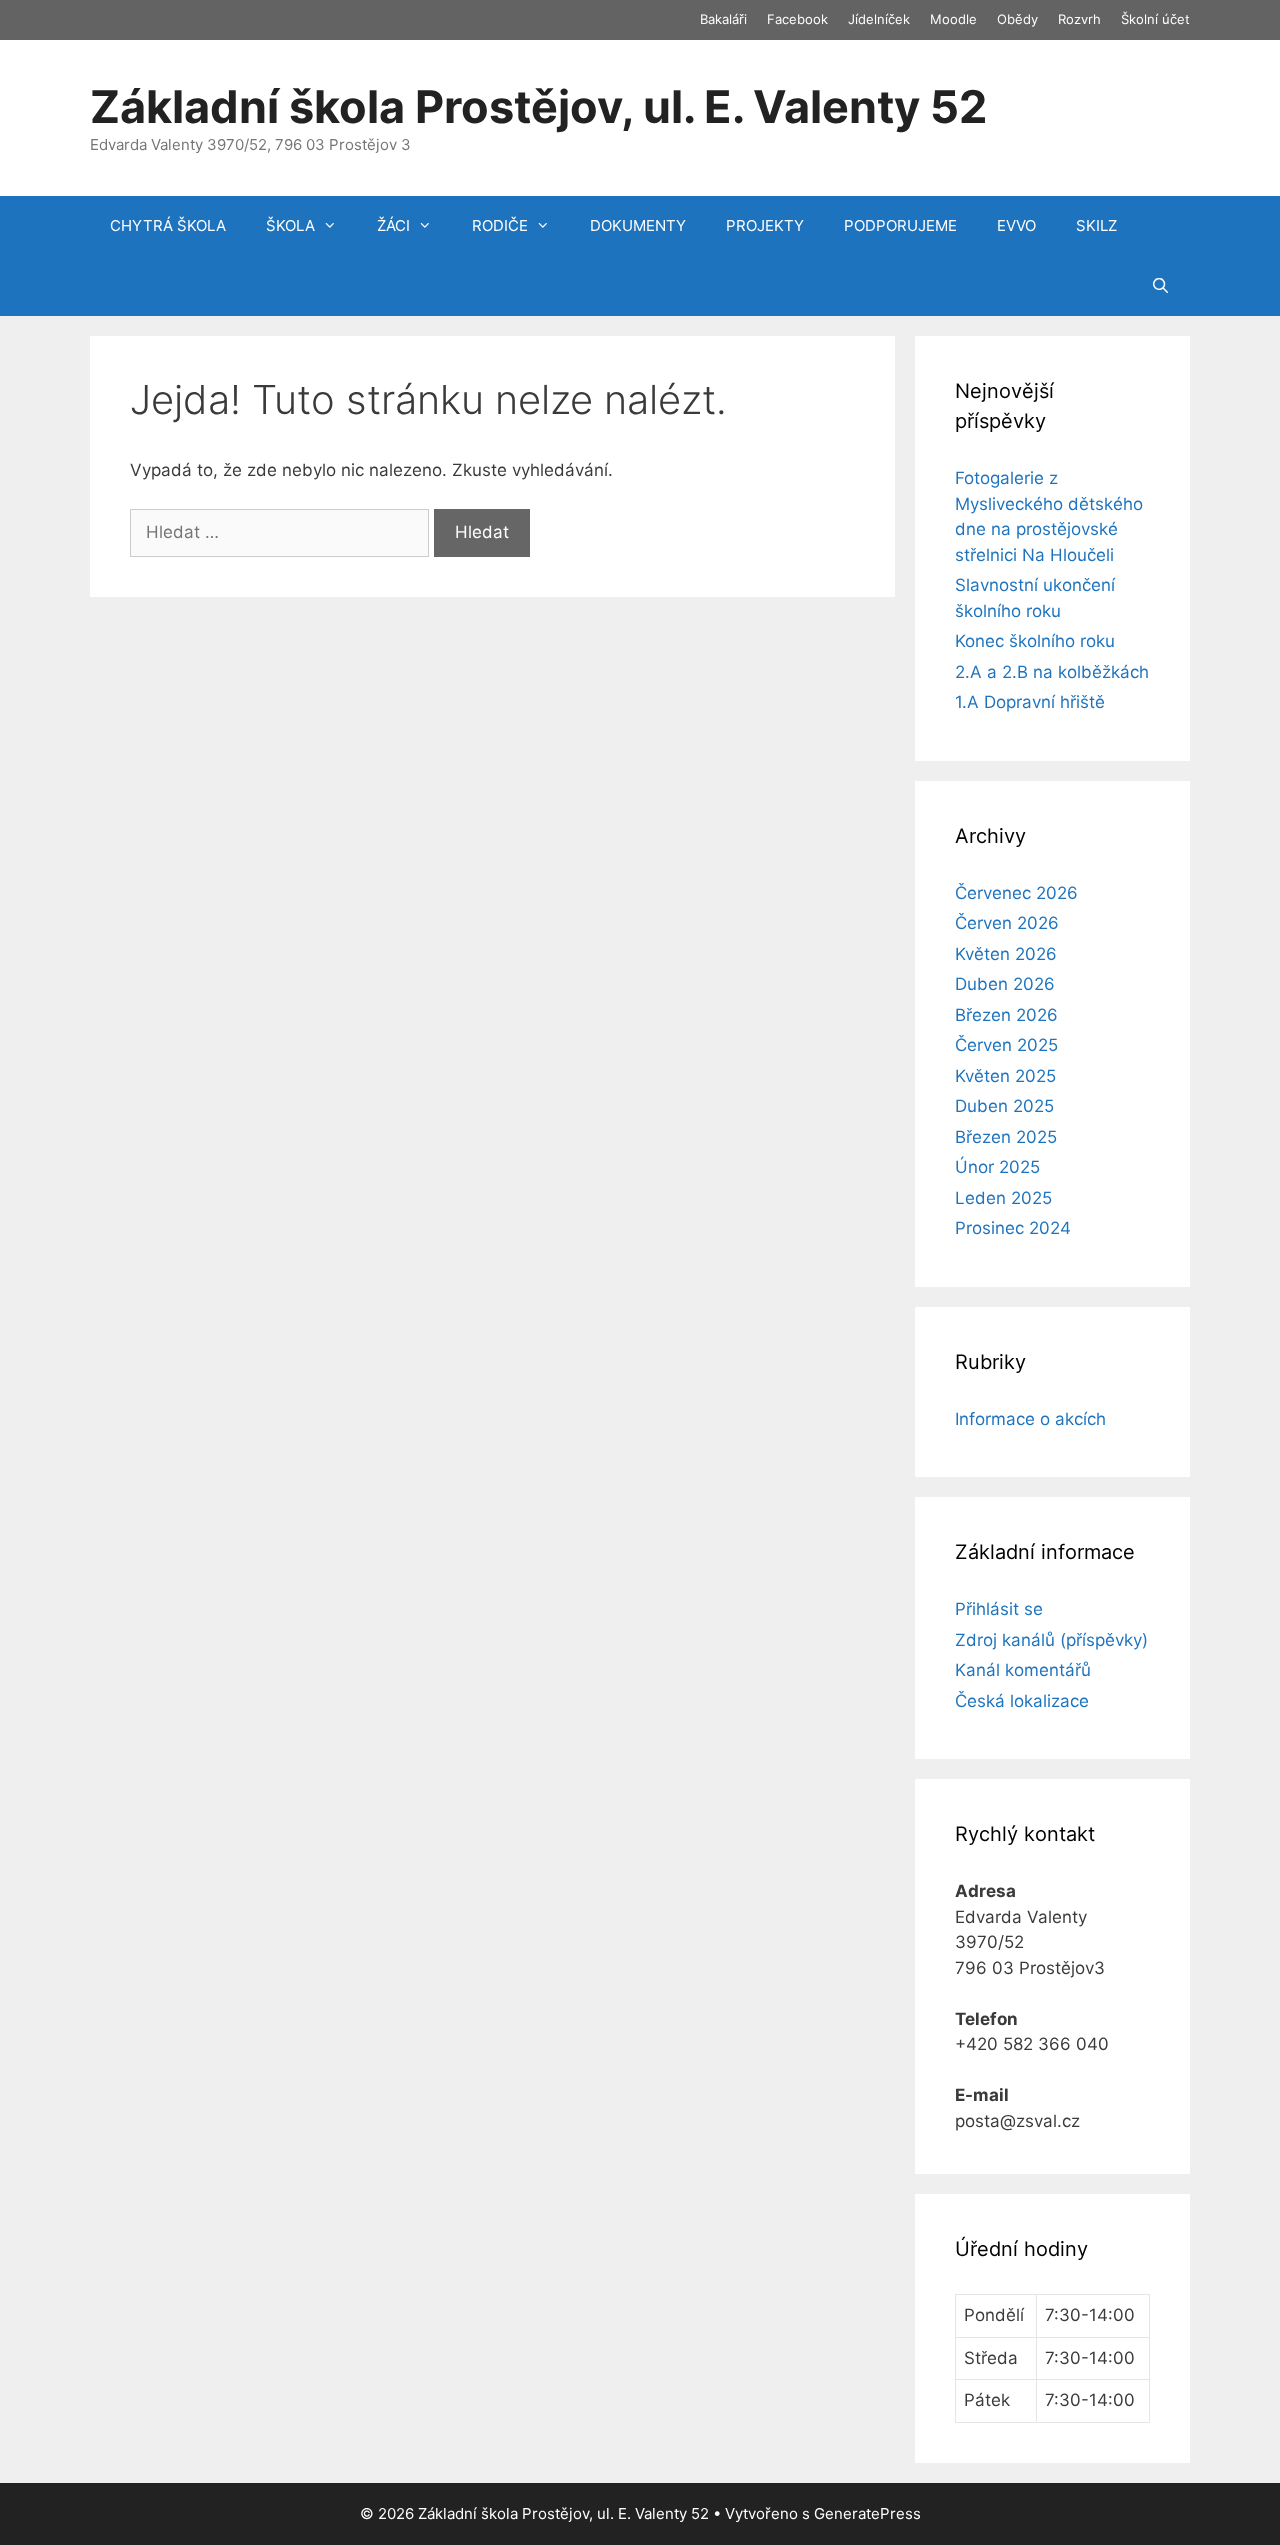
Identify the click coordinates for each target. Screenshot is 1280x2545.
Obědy (1017, 19)
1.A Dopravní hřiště (1030, 702)
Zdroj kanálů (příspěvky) (1051, 1640)
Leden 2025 (1003, 1198)
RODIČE (500, 225)
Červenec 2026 (1016, 893)
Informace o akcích (1030, 1419)
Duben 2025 (1004, 1106)
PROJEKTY (765, 225)
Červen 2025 (1006, 1045)
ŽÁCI (393, 225)
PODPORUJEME (900, 225)
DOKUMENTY (638, 225)
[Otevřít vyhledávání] (1160, 286)
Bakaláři (723, 19)
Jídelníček (879, 19)
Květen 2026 (1006, 954)
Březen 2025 (1006, 1137)
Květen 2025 (1005, 1076)
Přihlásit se (999, 1609)
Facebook (797, 19)
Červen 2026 (1007, 923)
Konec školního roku (1035, 641)
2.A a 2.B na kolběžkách (1052, 672)
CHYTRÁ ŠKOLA (168, 225)
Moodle (953, 19)
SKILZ (1096, 225)
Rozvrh (1079, 19)
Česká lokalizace (1022, 1701)
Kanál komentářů (1023, 1670)
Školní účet (1155, 19)
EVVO (1016, 225)
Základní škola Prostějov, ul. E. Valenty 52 (538, 106)
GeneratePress (867, 2513)
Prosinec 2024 (1013, 1228)
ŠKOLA (290, 225)
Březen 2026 (1006, 1015)
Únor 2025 (997, 1167)
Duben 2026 (1005, 984)
